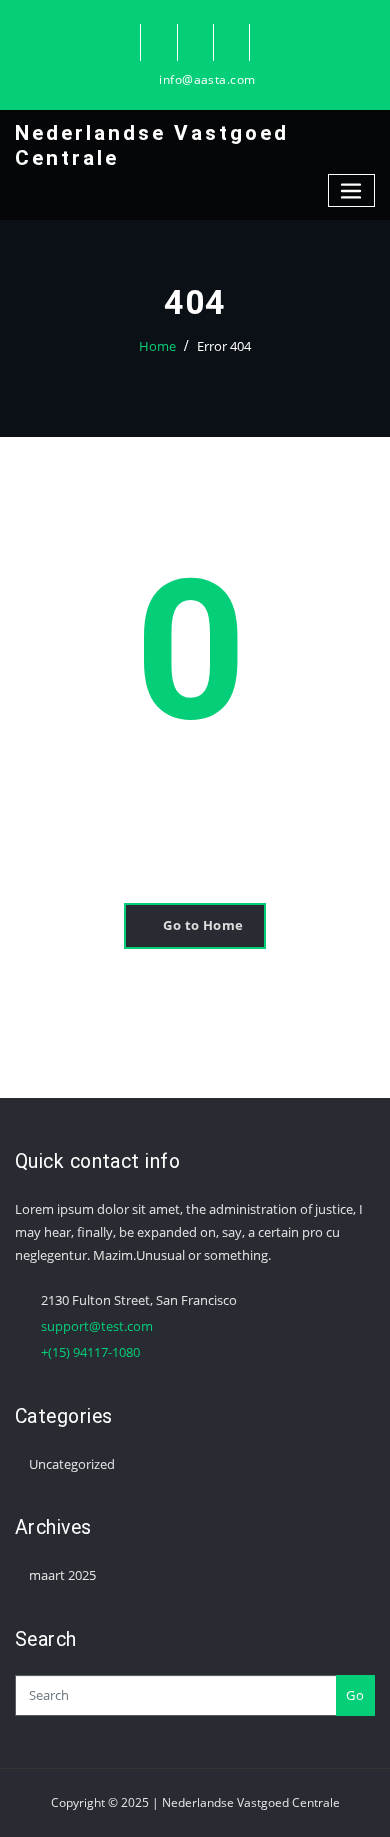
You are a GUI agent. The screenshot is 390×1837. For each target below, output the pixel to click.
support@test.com (97, 1326)
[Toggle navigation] (352, 190)
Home (157, 346)
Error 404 (224, 346)
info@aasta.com (207, 79)
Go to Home (203, 925)
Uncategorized (72, 1464)
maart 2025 (62, 1575)
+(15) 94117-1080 (90, 1352)
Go (355, 1695)
